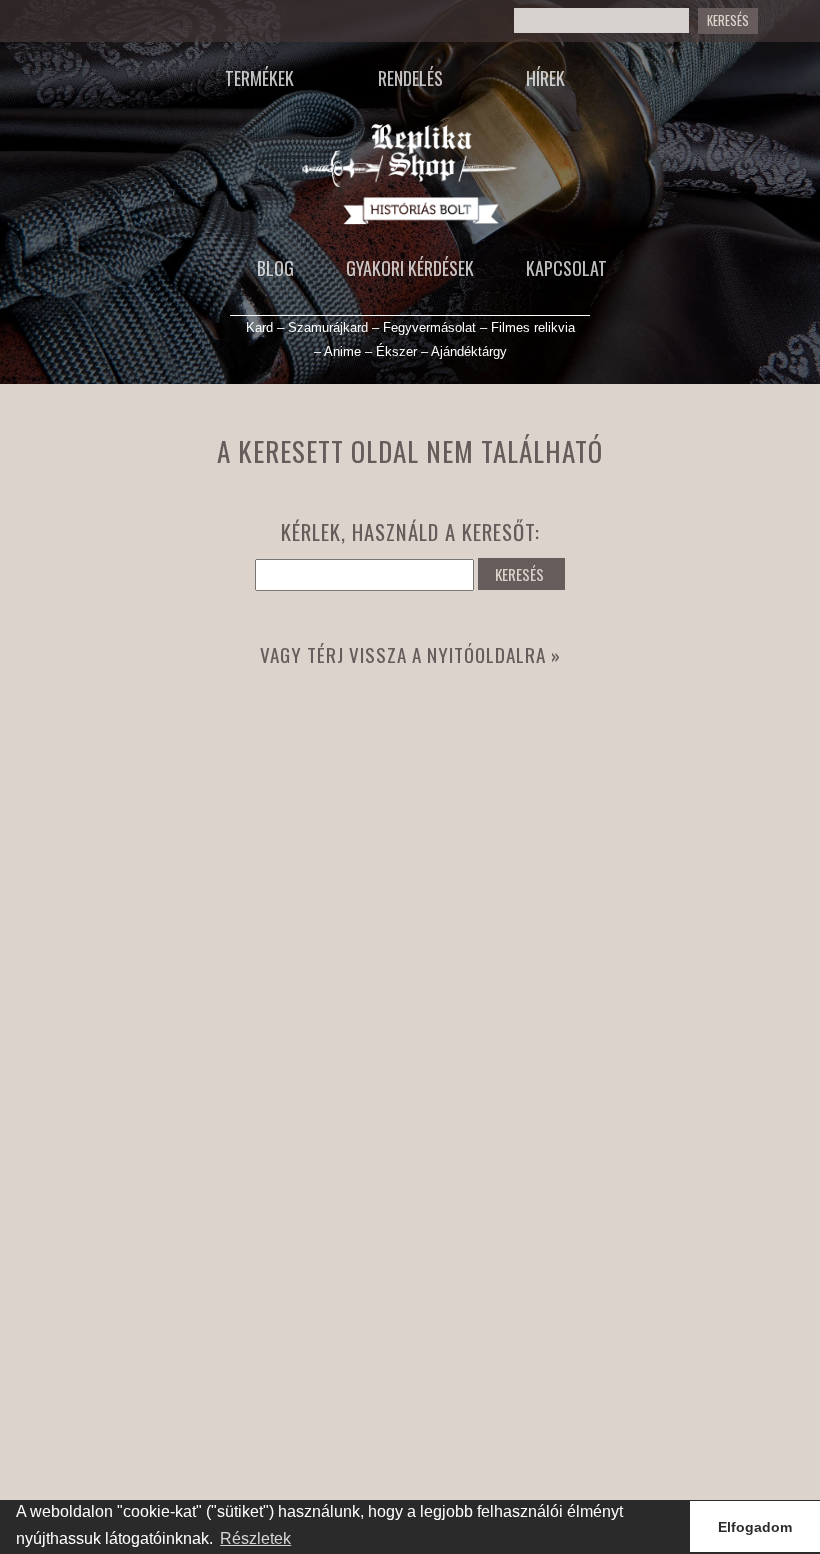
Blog (275, 268)
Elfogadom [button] (755, 1527)
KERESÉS (519, 574)
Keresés (728, 20)
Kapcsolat (566, 268)
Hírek (545, 78)
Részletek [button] (255, 1538)
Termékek (259, 78)
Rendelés (410, 78)
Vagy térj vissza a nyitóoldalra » (410, 654)
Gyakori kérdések (410, 268)
